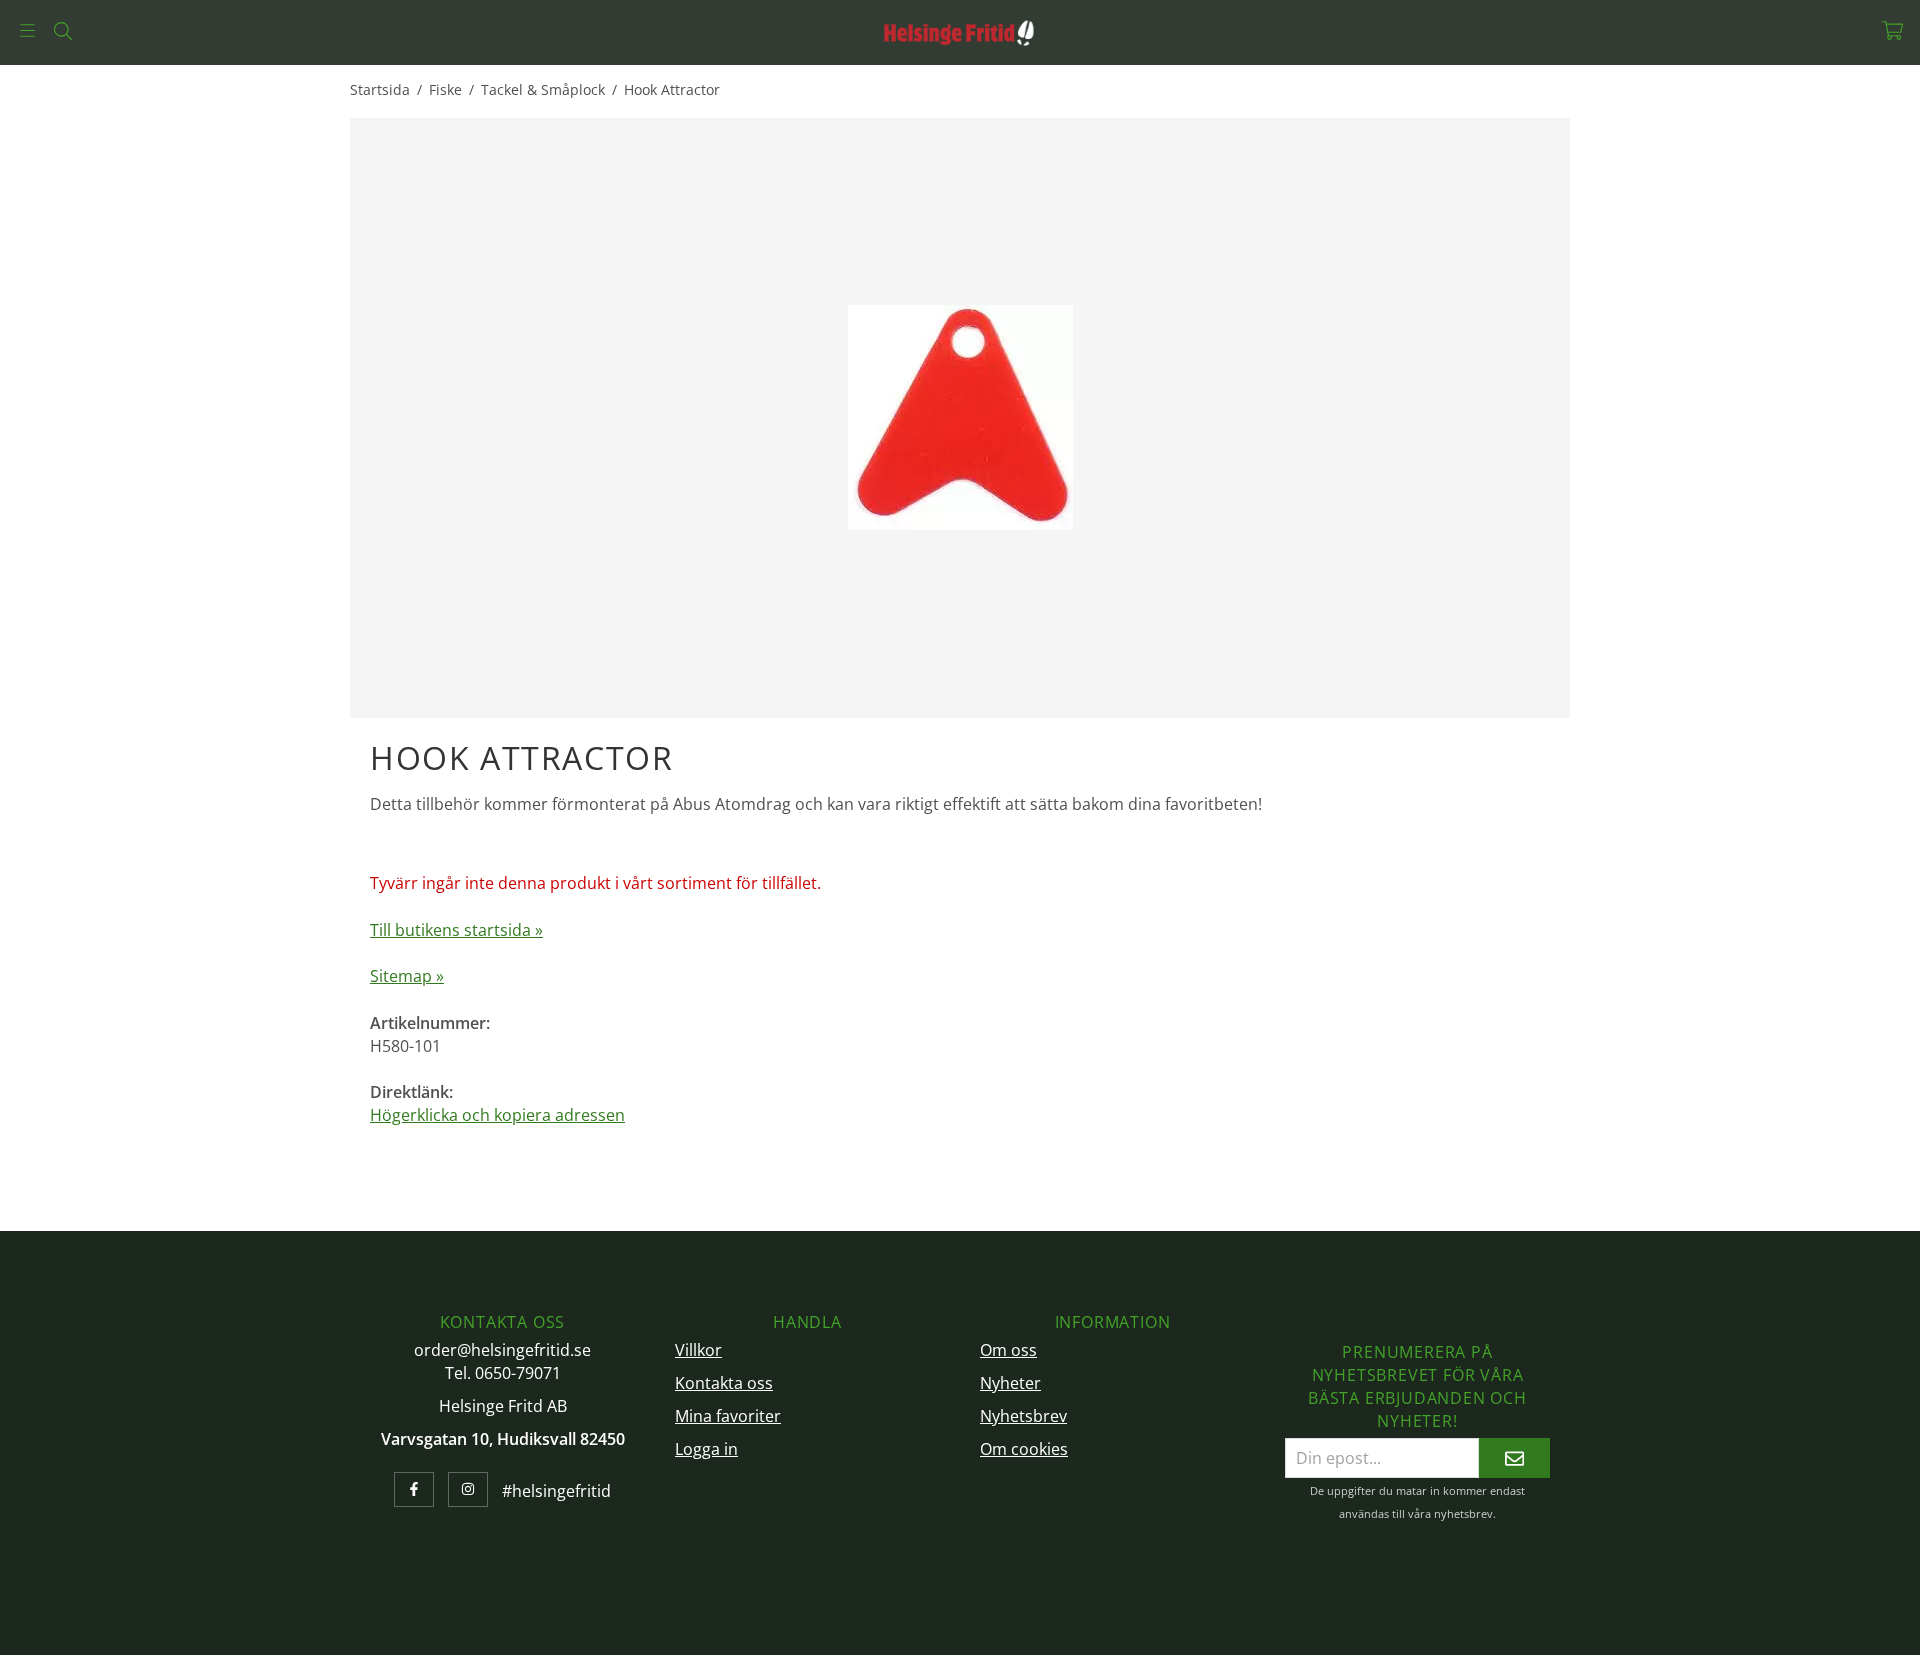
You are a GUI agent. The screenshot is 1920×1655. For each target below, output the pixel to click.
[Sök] (62, 31)
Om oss (1008, 1350)
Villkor (698, 1350)
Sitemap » (407, 976)
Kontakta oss (724, 1383)
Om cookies (1024, 1449)
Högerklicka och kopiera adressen (497, 1115)
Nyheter (1010, 1383)
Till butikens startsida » (456, 930)
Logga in (706, 1449)
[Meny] (27, 30)
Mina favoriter (728, 1416)
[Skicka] (1514, 1457)
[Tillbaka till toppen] (1542, 1627)
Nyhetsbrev (1023, 1416)
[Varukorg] (1892, 30)
